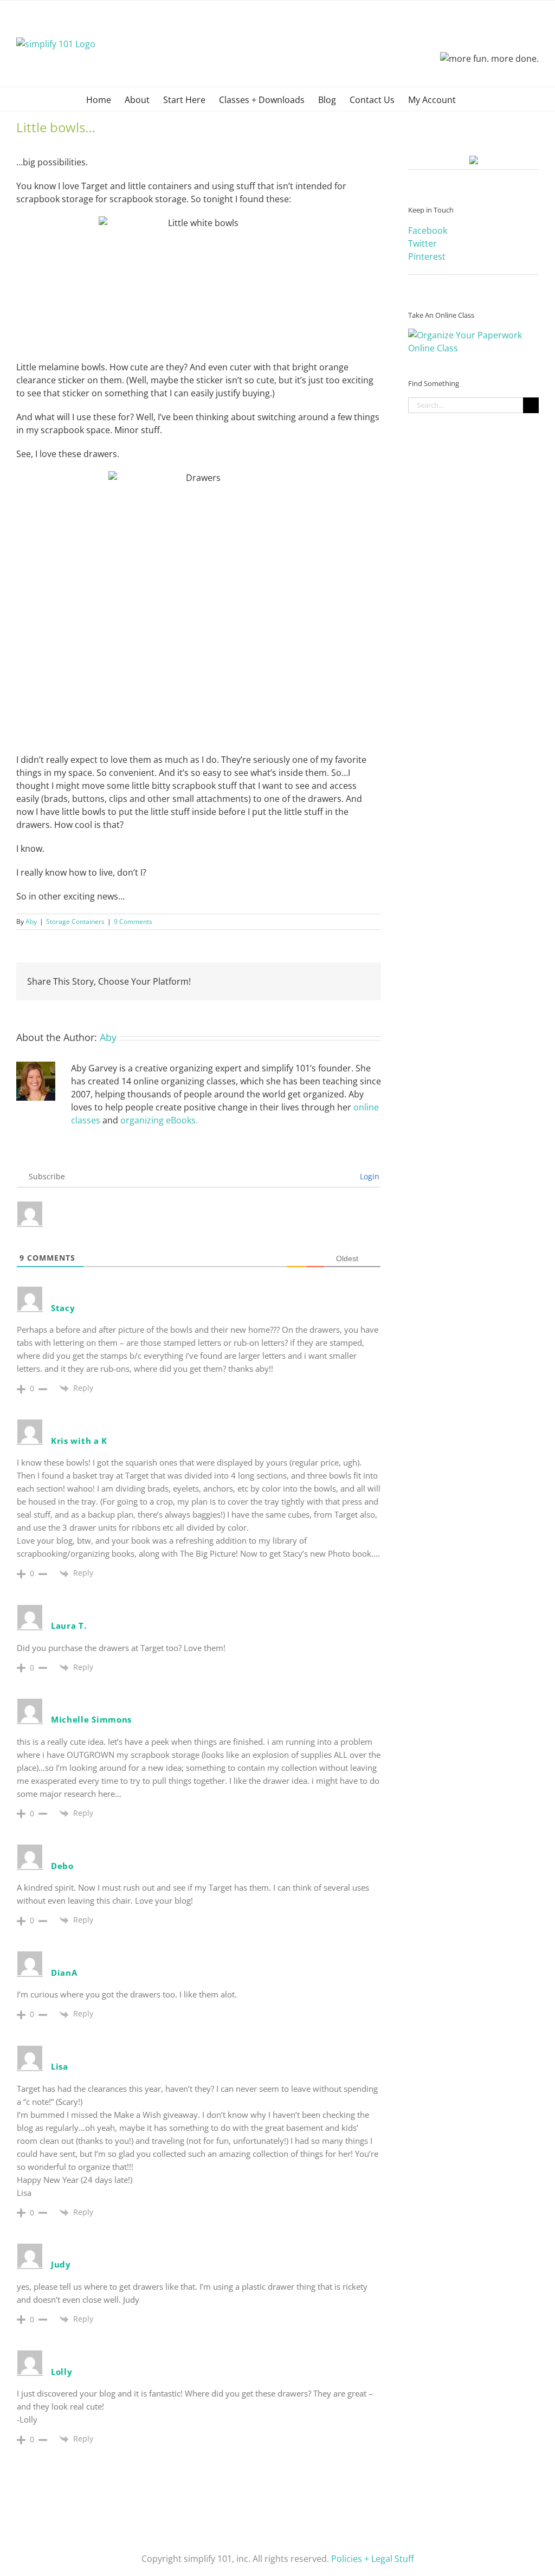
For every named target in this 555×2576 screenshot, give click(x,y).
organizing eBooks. (159, 1120)
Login (369, 1176)
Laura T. (69, 1626)
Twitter (422, 243)
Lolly (62, 2372)
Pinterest (427, 256)
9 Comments (133, 921)
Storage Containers (75, 921)
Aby (31, 921)
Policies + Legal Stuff (373, 2559)
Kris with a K (79, 1441)
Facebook (428, 230)
